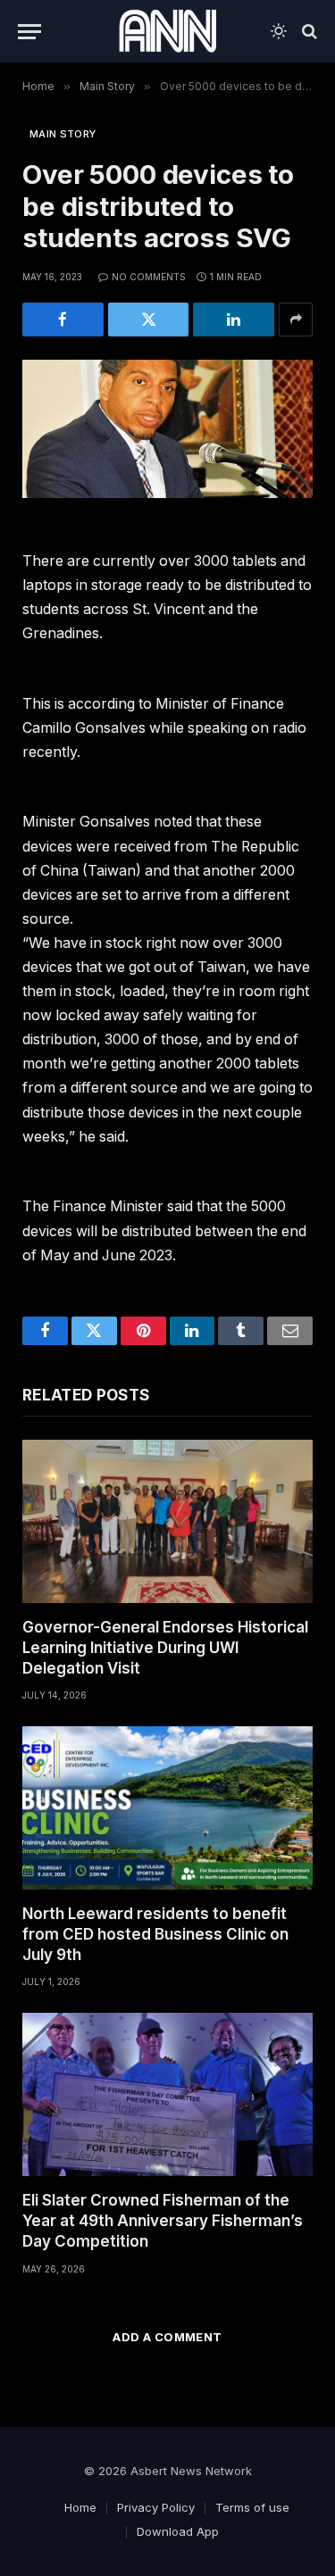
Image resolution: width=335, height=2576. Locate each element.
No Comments (149, 277)
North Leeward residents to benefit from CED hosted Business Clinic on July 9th (155, 1934)
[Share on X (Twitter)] (149, 320)
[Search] (308, 32)
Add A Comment (167, 2337)
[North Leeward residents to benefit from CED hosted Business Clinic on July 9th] (167, 1808)
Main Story (63, 134)
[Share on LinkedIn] (234, 320)
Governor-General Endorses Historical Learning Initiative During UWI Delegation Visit (165, 1648)
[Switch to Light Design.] (279, 31)
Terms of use (252, 2507)
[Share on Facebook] (63, 320)
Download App (178, 2531)
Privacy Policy (156, 2507)
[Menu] (29, 32)
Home (80, 2507)
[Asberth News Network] (167, 31)
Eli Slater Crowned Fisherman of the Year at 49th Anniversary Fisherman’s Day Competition (163, 2221)
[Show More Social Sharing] (296, 320)
